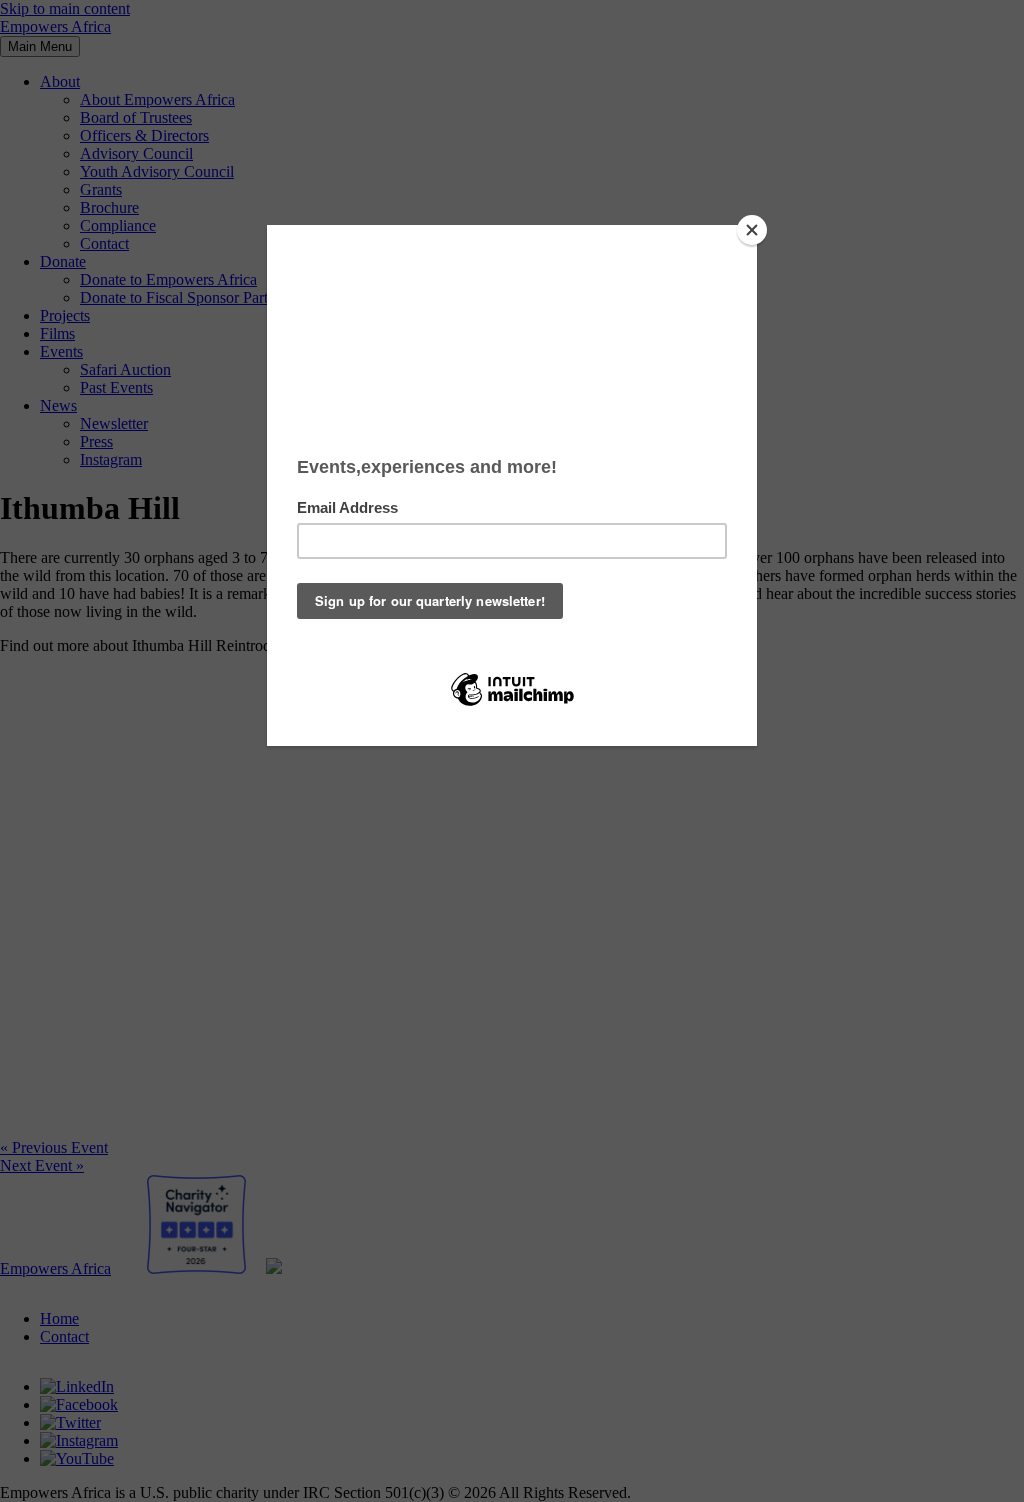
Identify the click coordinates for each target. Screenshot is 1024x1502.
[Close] (752, 230)
